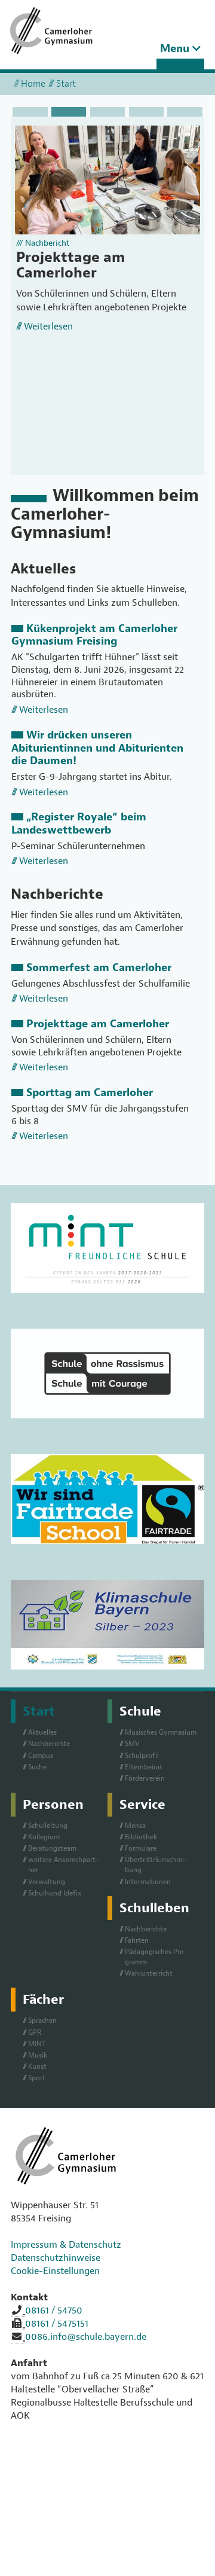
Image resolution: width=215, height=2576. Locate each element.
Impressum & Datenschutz (66, 2245)
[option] (107, 236)
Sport (37, 2078)
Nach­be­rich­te (49, 1744)
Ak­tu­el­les (42, 1732)
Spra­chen (42, 2020)
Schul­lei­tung (48, 1826)
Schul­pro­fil (142, 1756)
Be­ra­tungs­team (52, 1848)
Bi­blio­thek (141, 1837)
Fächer (43, 2000)
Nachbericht (47, 243)
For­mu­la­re (141, 1848)
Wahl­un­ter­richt (149, 1973)
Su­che (37, 1767)
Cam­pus (41, 1756)
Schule (140, 1711)
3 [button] (107, 112)
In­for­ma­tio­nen (148, 1882)
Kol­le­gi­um (44, 1837)
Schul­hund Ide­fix (55, 1893)
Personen (53, 1805)
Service (142, 1805)
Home (33, 84)
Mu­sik (38, 2055)
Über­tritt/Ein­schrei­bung (156, 1865)
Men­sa (135, 1826)
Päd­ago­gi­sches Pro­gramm (156, 1957)
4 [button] (146, 112)
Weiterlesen (48, 326)
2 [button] (69, 112)
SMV (132, 1744)
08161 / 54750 (54, 2311)
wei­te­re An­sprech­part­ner (63, 1865)
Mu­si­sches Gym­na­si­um (161, 1732)
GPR (35, 2032)
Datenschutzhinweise (56, 2258)
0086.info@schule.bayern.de (86, 2337)
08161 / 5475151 (57, 2324)
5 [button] (185, 112)
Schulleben (154, 1908)
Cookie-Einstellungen (55, 2271)
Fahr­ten (137, 1940)
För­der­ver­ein (145, 1778)
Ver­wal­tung (47, 1882)
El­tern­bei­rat (144, 1767)
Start (39, 1711)
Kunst (37, 2067)
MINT (37, 2044)
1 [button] (30, 112)
